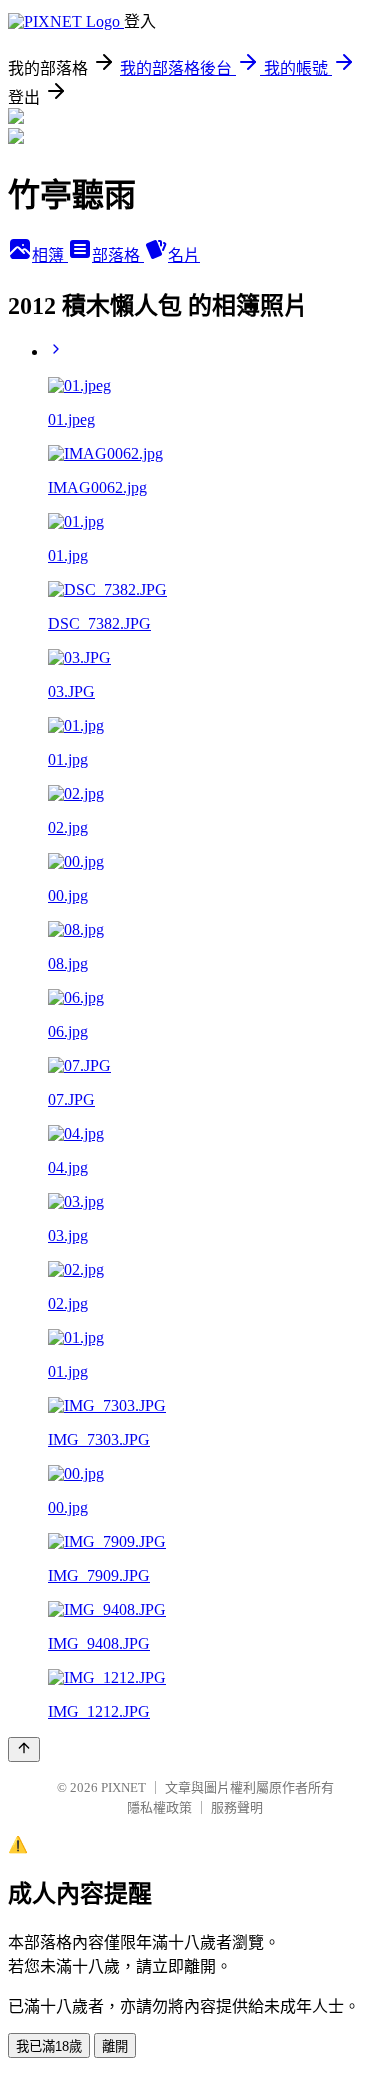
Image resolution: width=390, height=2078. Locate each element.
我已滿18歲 (49, 2046)
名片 (184, 255)
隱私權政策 (159, 1807)
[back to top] (24, 1749)
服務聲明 (237, 1807)
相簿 (50, 255)
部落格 (118, 255)
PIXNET (123, 1787)
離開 (115, 2046)
